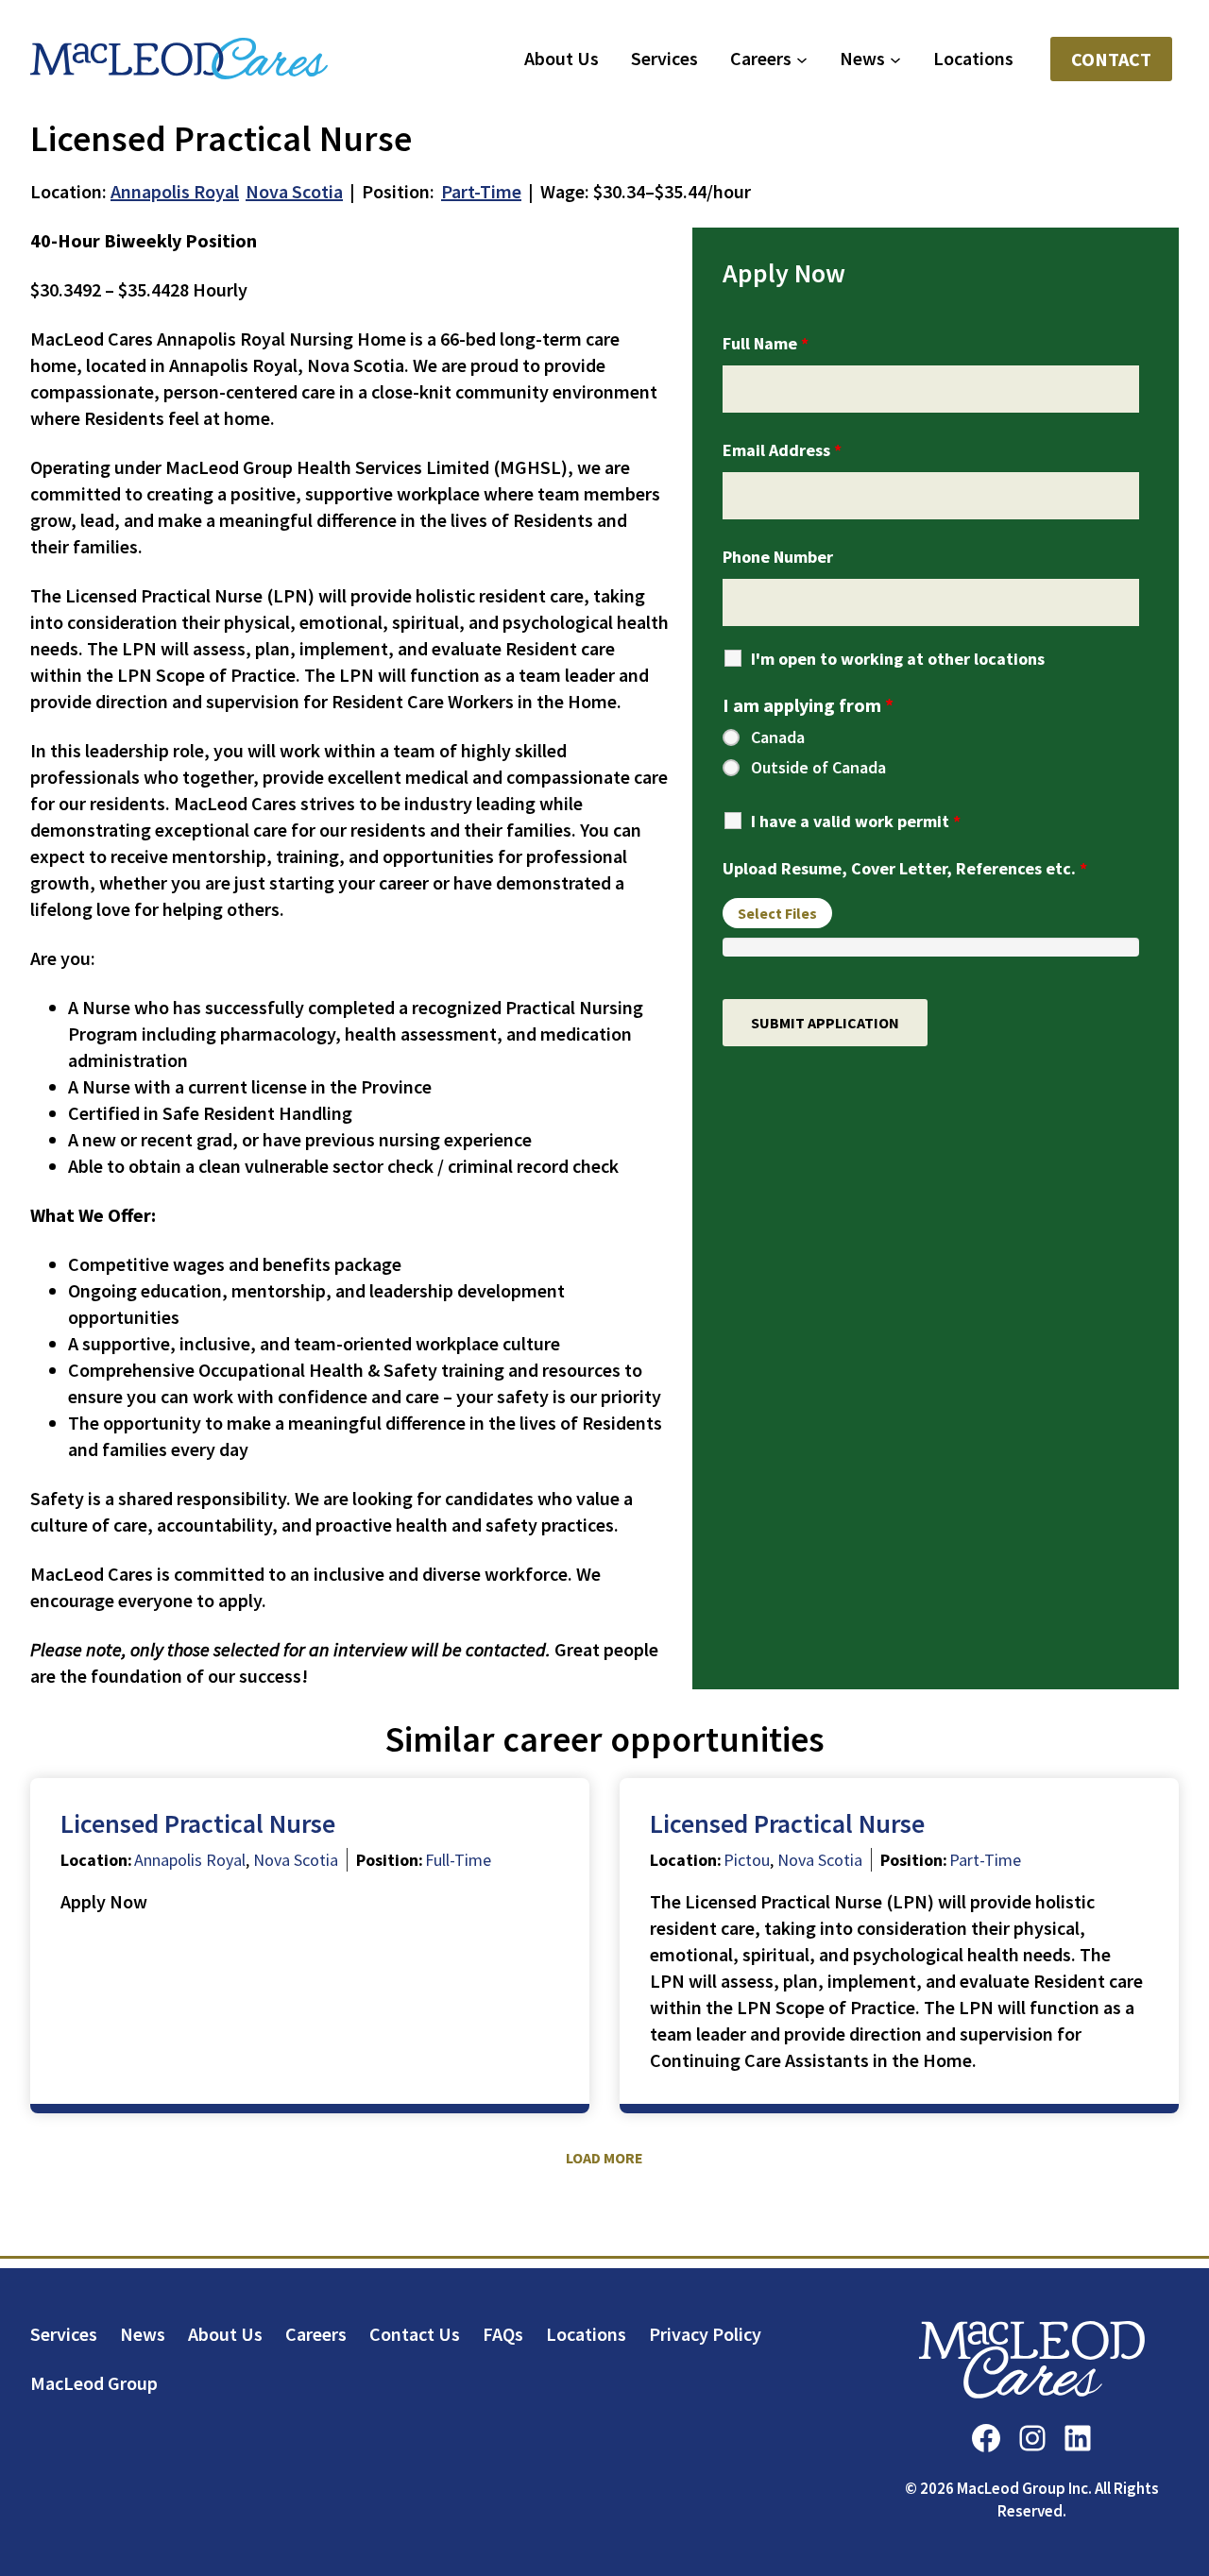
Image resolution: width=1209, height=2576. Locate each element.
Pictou (747, 1860)
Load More (604, 2158)
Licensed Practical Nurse (198, 1823)
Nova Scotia (294, 191)
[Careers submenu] (802, 59)
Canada (778, 737)
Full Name (766, 343)
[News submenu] (895, 59)
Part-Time (481, 191)
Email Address (782, 450)
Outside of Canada (818, 768)
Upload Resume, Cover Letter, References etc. (905, 868)
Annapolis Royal (175, 191)
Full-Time (458, 1860)
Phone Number (778, 557)
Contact (1111, 59)
